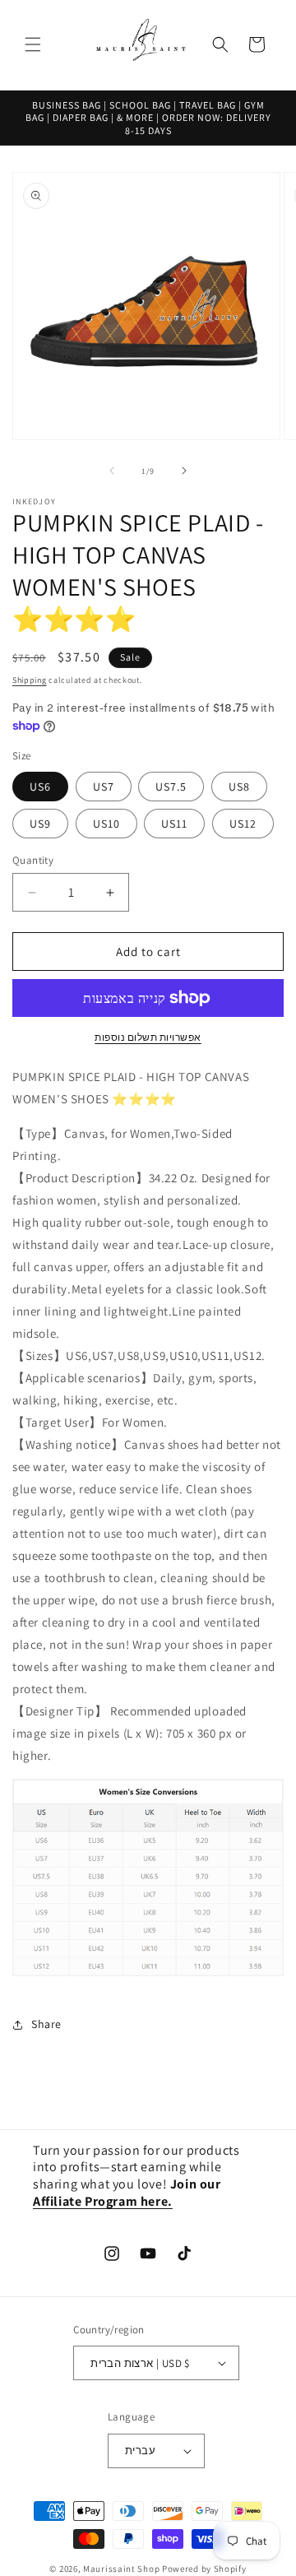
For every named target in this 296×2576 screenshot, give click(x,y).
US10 (106, 824)
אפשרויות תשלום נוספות (148, 1037)
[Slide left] (112, 471)
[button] (33, 44)
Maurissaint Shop (121, 2569)
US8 (239, 787)
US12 (243, 824)
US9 (40, 824)
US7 (104, 787)
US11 (174, 824)
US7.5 (171, 787)
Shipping (30, 680)
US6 (40, 787)
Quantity (33, 860)
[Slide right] (184, 471)
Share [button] (46, 2024)
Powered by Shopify (204, 2569)
